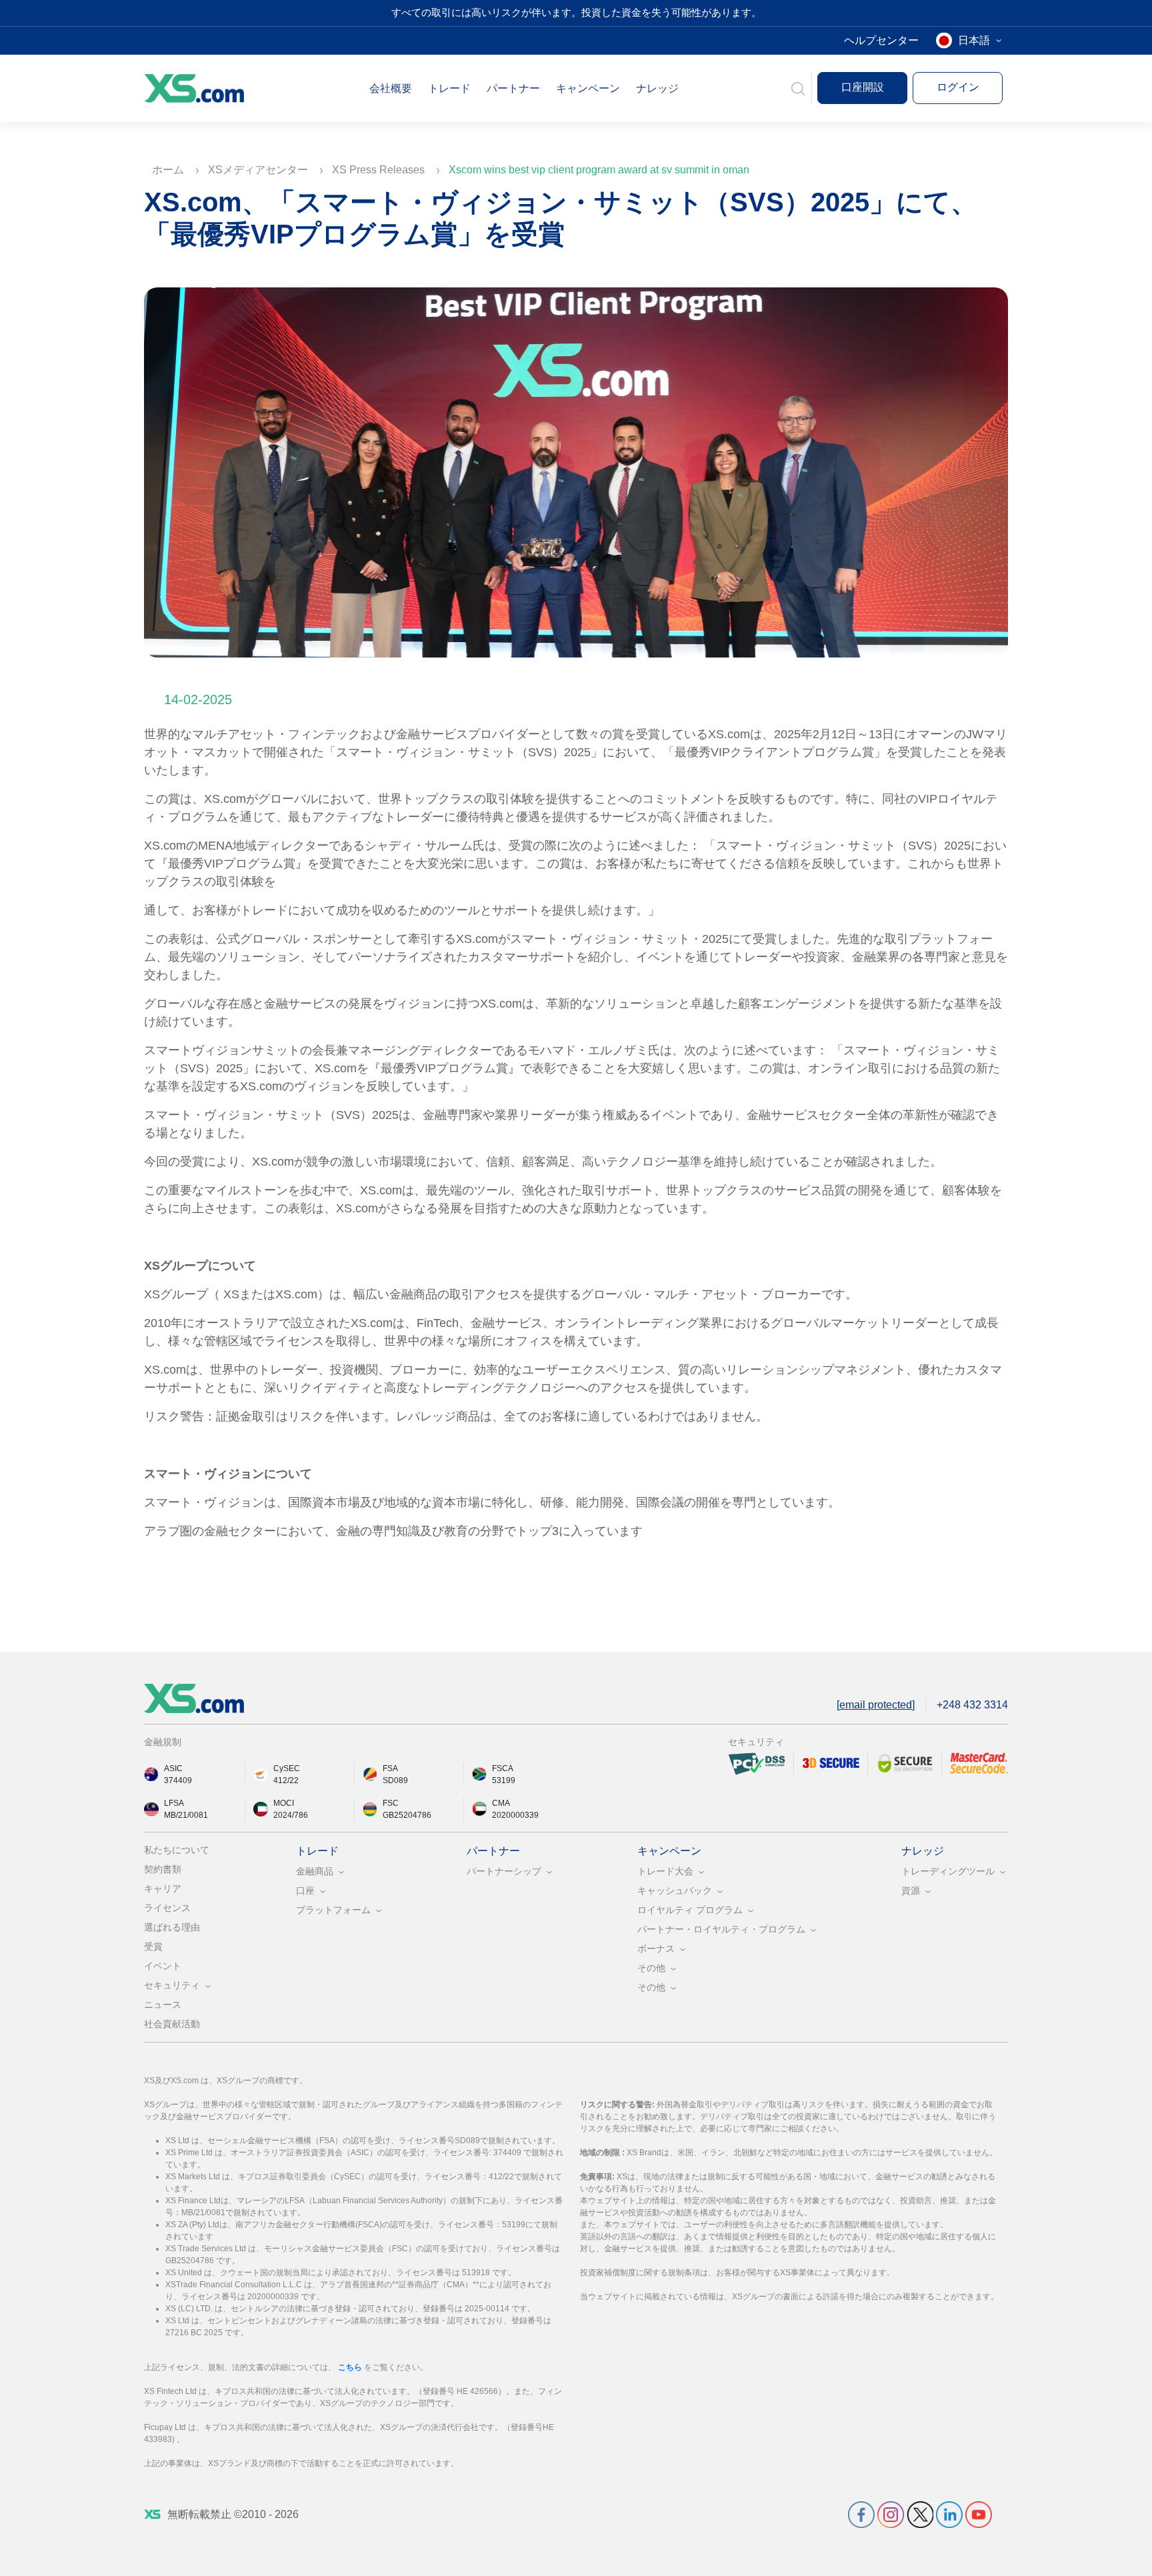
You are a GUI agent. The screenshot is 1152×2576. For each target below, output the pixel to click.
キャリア (163, 1888)
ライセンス (167, 1908)
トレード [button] (449, 88)
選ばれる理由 (172, 1927)
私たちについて (177, 1850)
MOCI (284, 1803)
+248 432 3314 (972, 1705)
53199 (504, 1780)
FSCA (503, 1768)
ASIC (173, 1768)
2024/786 (291, 1815)
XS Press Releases (380, 170)
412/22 (286, 1780)
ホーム (169, 170)
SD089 (395, 1780)
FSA (390, 1768)
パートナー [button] (513, 88)
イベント (163, 1966)
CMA (501, 1803)
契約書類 (163, 1869)
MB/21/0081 (186, 1815)
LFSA (174, 1803)
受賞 (153, 1947)
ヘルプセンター (881, 40)
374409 (178, 1780)
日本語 (974, 40)
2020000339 (515, 1815)
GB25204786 (407, 1815)
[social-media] (861, 2514)
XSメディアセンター (259, 170)
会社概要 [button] (391, 88)
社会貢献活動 (172, 2024)
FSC (391, 1803)
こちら (351, 2367)
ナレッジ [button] (657, 88)
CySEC (287, 1768)
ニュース (163, 2005)
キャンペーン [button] (588, 88)
